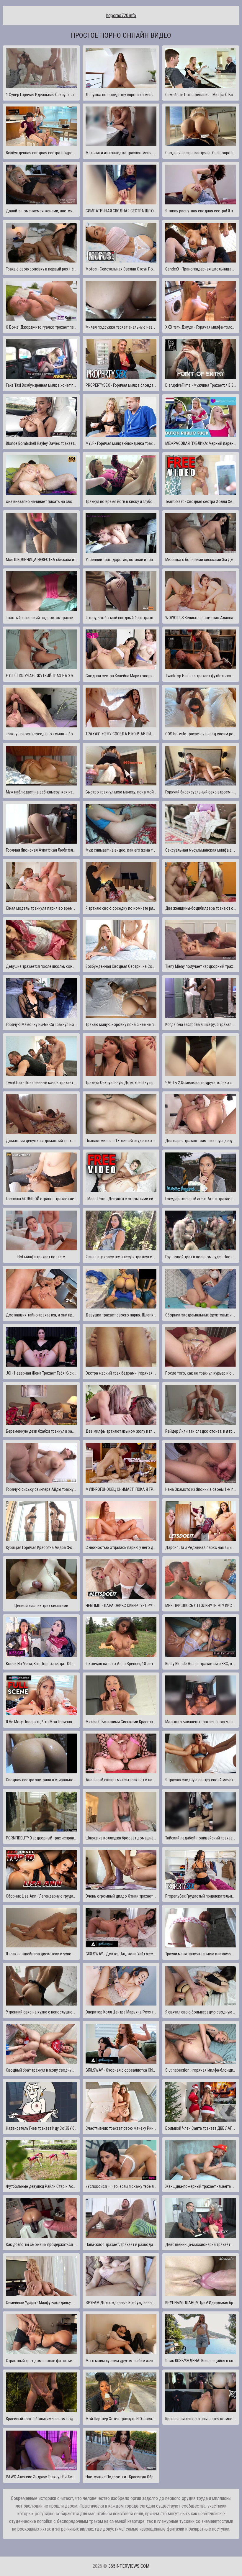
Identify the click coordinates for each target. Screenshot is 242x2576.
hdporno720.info (121, 15)
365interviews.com (129, 2566)
